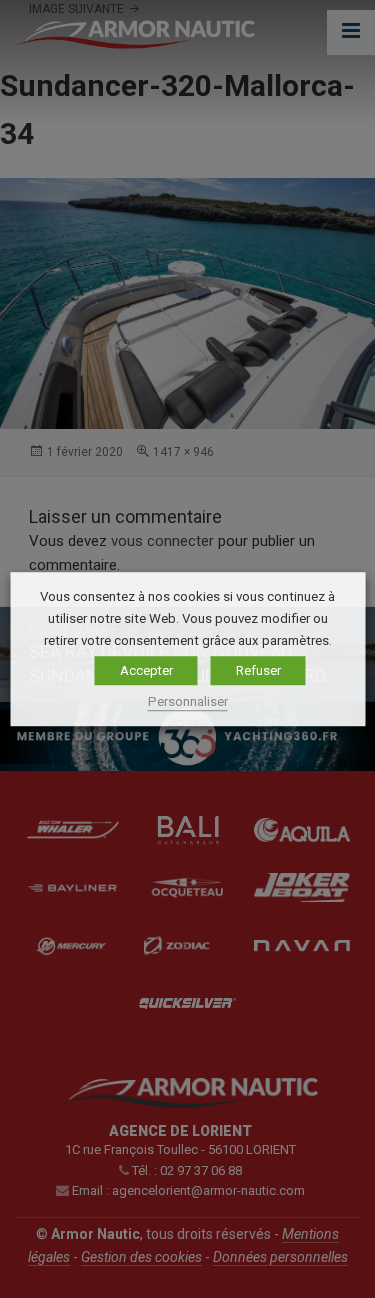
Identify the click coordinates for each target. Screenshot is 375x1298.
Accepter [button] (146, 671)
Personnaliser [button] (188, 701)
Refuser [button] (258, 671)
